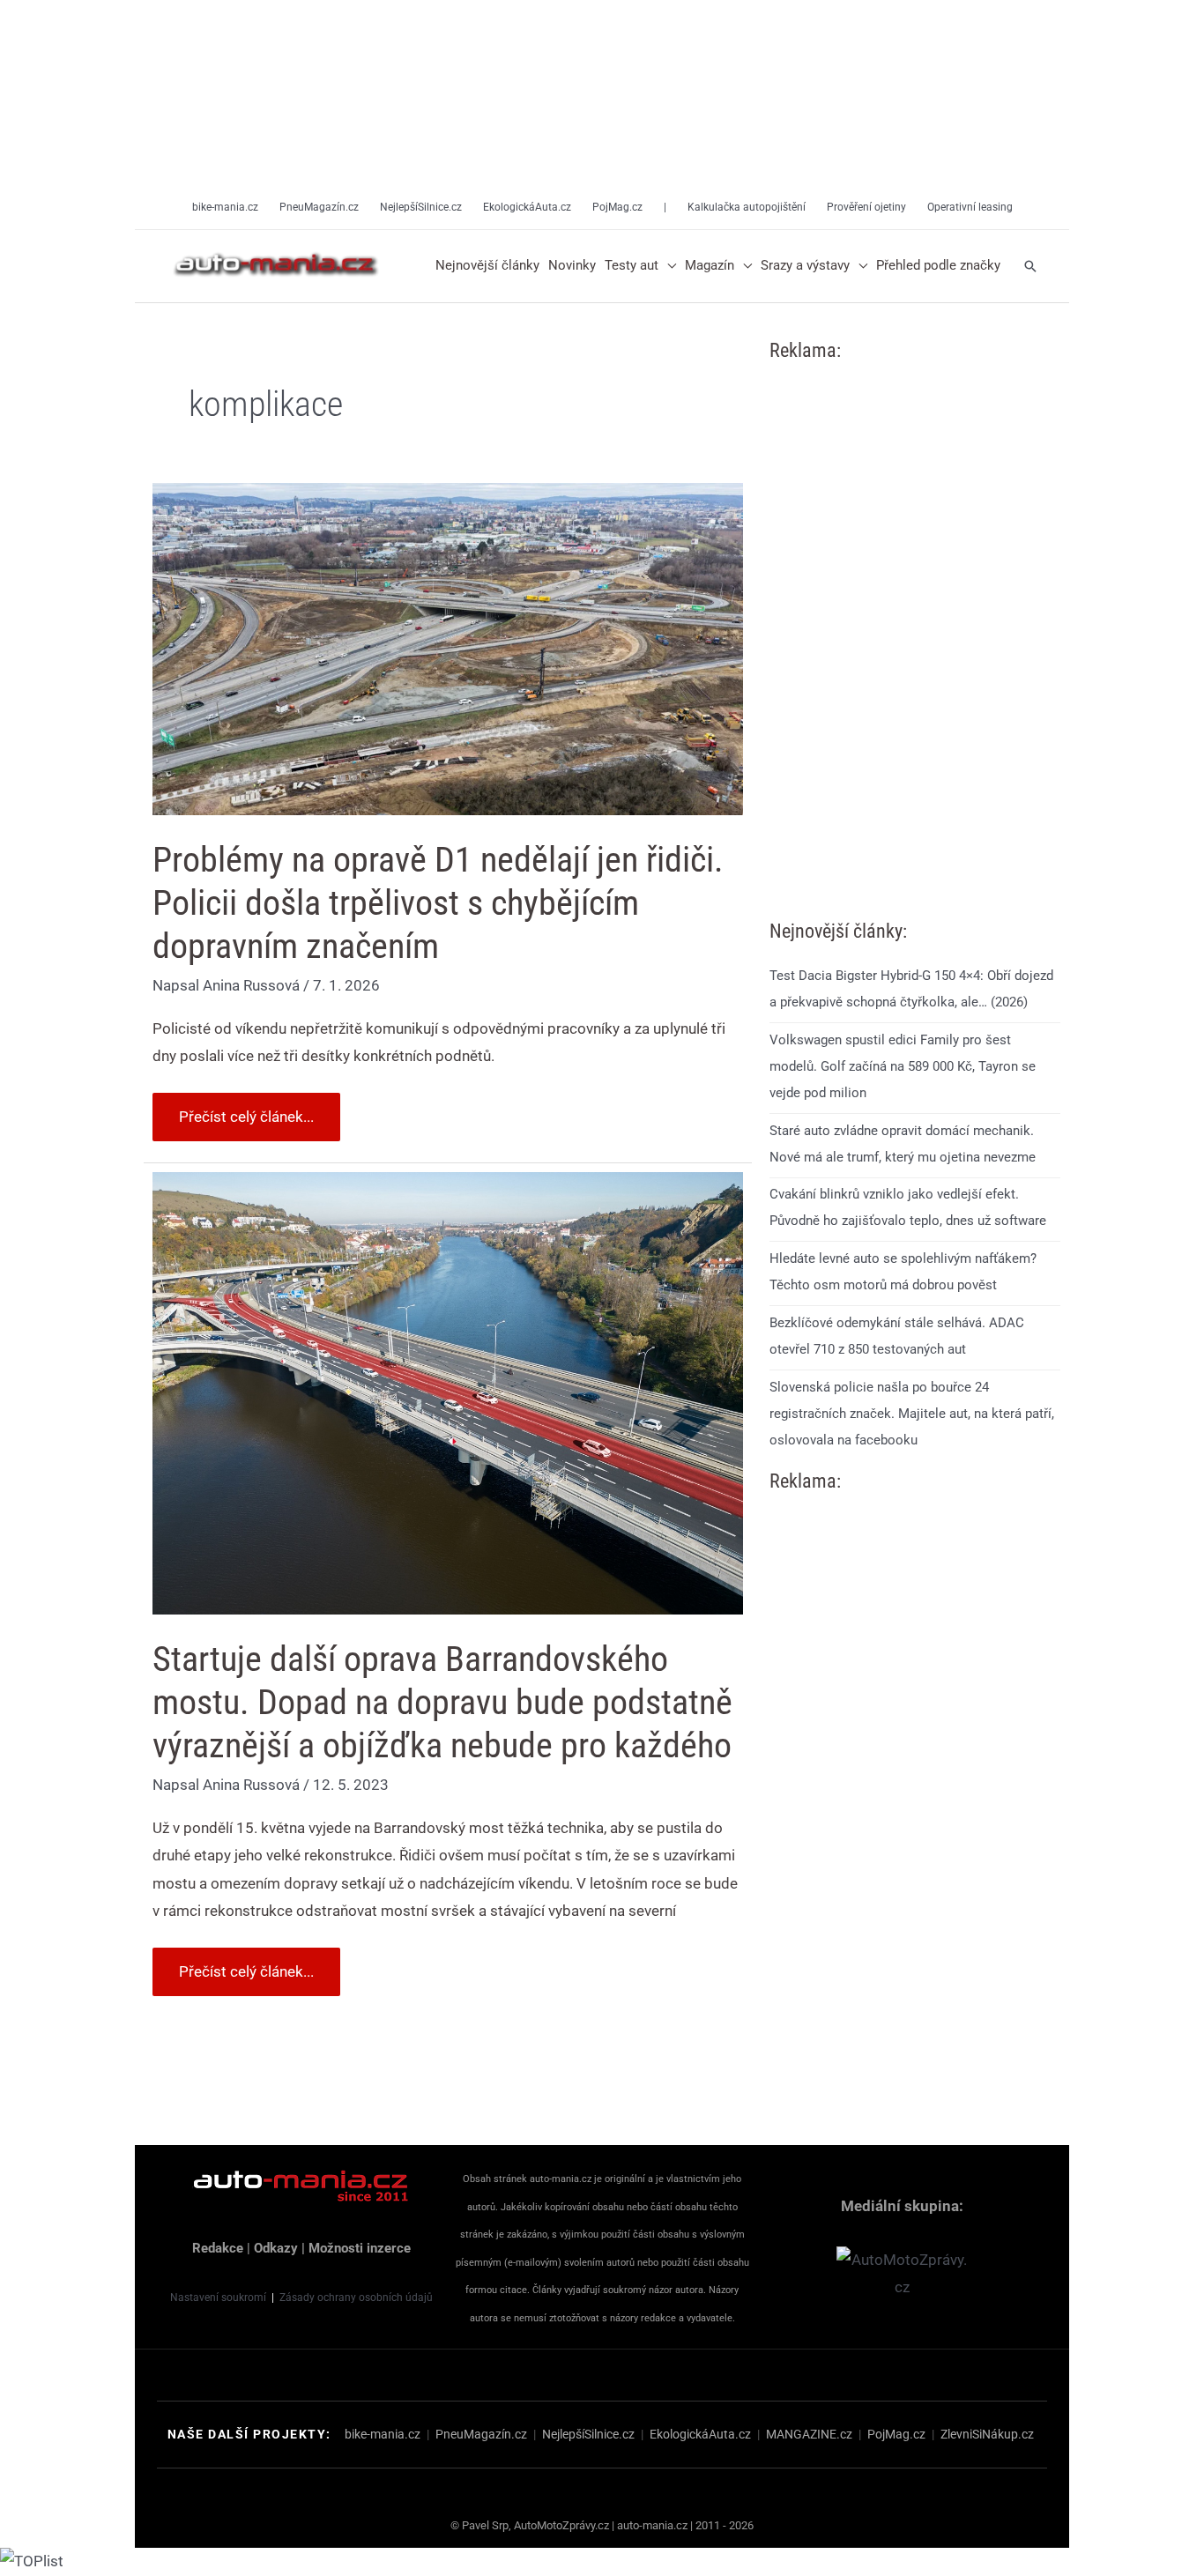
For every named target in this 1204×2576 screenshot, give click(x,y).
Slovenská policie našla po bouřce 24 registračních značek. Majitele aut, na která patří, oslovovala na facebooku (912, 1414)
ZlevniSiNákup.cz (987, 2434)
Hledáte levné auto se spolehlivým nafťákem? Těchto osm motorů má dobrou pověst (903, 1272)
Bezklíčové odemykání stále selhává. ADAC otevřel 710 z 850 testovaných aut (897, 1336)
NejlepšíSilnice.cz (588, 2434)
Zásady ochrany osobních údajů (356, 2298)
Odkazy (276, 2248)
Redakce (218, 2248)
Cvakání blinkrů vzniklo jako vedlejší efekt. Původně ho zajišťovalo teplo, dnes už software (908, 1207)
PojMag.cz (896, 2434)
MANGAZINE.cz (809, 2434)
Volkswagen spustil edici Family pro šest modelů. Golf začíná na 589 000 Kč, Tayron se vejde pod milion (903, 1066)
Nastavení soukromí (218, 2298)
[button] (667, 266)
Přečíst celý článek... (246, 1109)
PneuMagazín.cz (481, 2434)
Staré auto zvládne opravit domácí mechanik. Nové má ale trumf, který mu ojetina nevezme (903, 1144)
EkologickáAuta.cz (700, 2434)
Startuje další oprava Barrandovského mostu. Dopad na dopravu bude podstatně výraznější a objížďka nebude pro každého (442, 1702)
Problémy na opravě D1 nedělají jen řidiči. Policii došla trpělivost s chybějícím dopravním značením (438, 903)
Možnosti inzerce (360, 2248)
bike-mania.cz (383, 2434)
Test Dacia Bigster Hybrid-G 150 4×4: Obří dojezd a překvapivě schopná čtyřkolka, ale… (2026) (911, 989)
